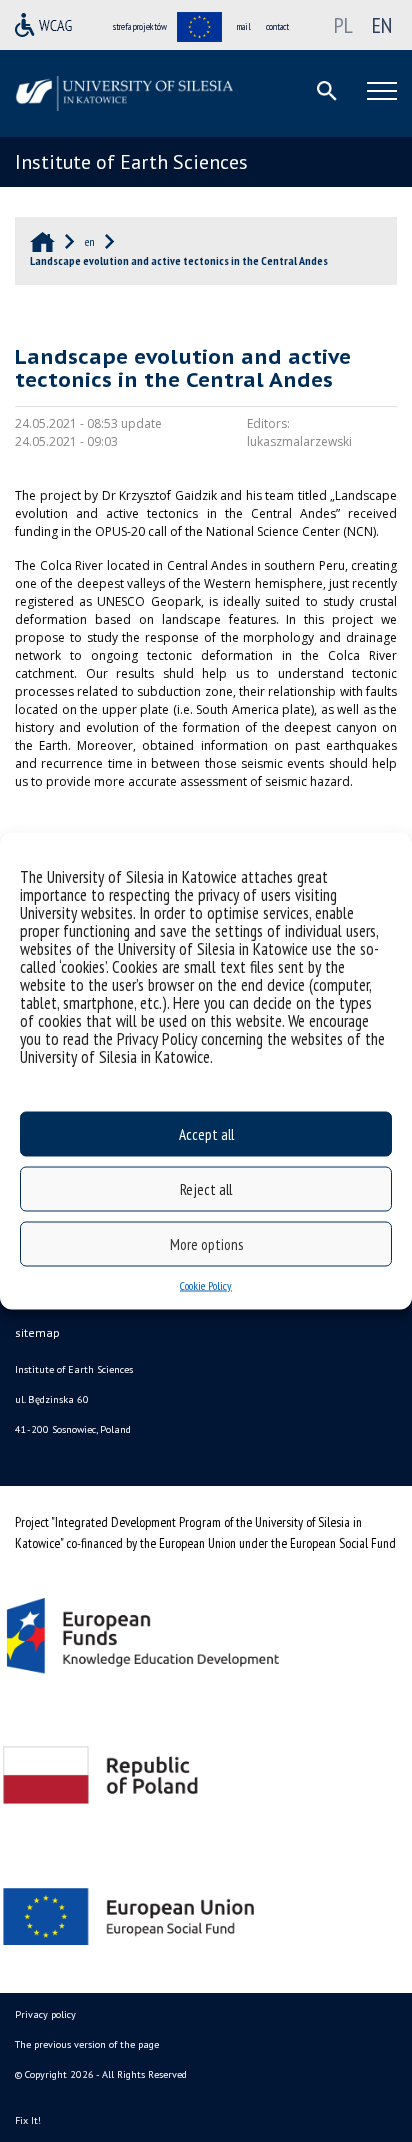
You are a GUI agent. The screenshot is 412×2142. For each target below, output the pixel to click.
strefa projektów (140, 26)
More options (206, 1243)
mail (244, 26)
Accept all (206, 1133)
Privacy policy (45, 2014)
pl (343, 25)
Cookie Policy (206, 1285)
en (382, 25)
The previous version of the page (87, 2044)
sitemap (37, 1332)
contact (277, 26)
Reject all (206, 1188)
